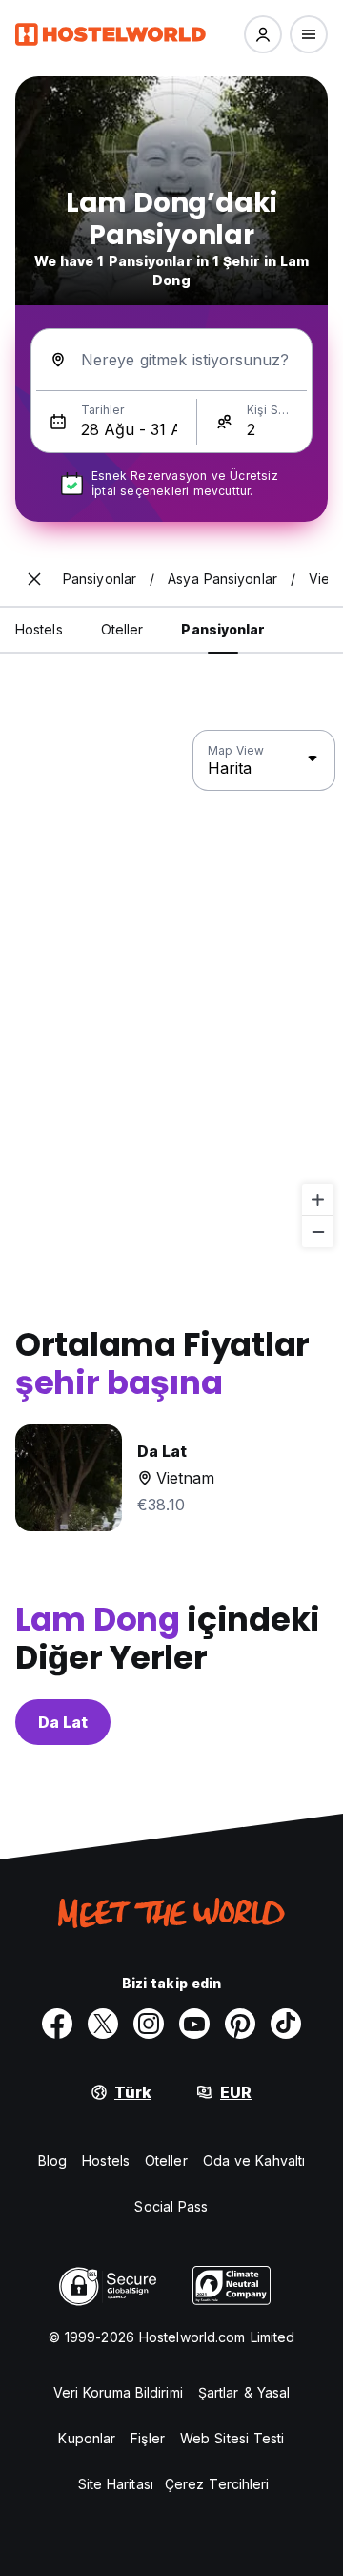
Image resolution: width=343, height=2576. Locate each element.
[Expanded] (34, 579)
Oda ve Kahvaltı (254, 2161)
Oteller (166, 2161)
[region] (171, 989)
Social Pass (171, 2206)
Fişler (148, 2438)
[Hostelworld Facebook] (57, 2024)
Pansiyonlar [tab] (223, 629)
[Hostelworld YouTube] (194, 2024)
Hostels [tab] (39, 629)
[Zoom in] (318, 1200)
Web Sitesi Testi (232, 2438)
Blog (52, 2161)
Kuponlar (87, 2438)
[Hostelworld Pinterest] (240, 2024)
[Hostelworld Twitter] (103, 2024)
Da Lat (63, 1722)
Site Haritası (116, 2484)
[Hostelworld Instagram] (149, 2024)
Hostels (106, 2161)
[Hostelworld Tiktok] (286, 2024)
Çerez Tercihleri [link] (217, 2484)
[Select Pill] (263, 34)
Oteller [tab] (122, 629)
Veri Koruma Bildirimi (118, 2392)
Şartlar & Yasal (244, 2392)
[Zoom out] (318, 1231)
